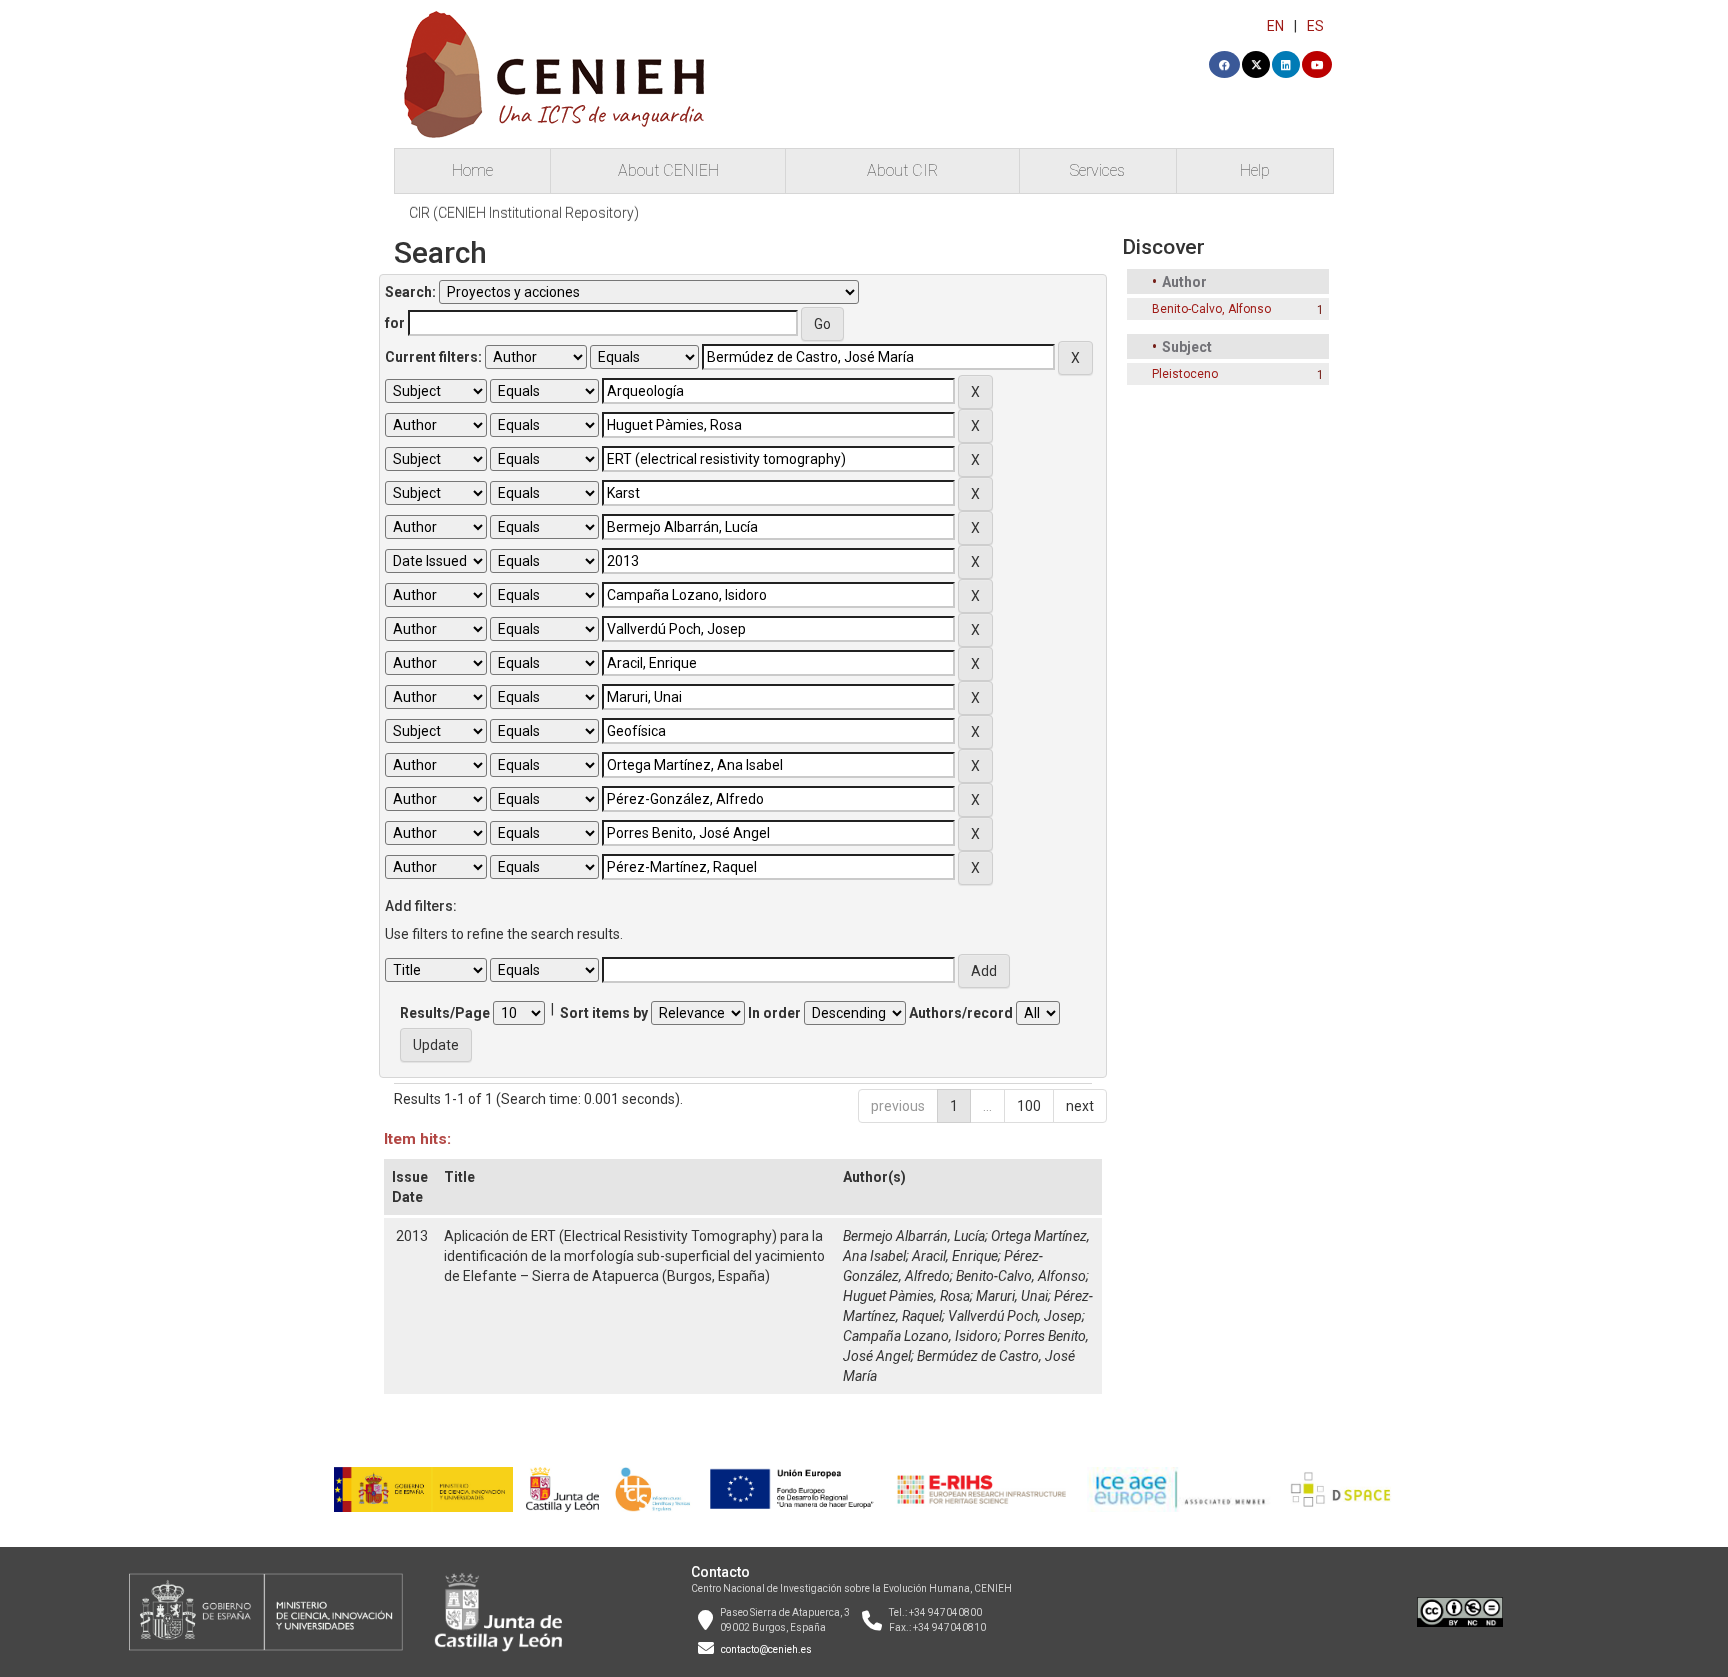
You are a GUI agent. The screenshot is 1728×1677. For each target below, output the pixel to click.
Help (1255, 170)
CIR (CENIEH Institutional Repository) (524, 213)
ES (1315, 26)
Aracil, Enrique (955, 1256)
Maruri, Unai (1012, 1296)
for (395, 323)
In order (774, 1013)
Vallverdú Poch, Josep (1015, 1316)
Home (472, 170)
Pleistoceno (1185, 374)
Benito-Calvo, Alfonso (1021, 1276)
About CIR (902, 170)
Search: (410, 292)
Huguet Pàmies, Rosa (906, 1296)
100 (1029, 1106)
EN (1275, 26)
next (1080, 1106)
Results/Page (445, 1013)
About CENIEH (668, 170)
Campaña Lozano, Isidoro (920, 1336)
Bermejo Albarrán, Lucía (914, 1236)
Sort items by (604, 1013)
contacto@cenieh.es (766, 1649)
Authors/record (961, 1013)
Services (1097, 170)
